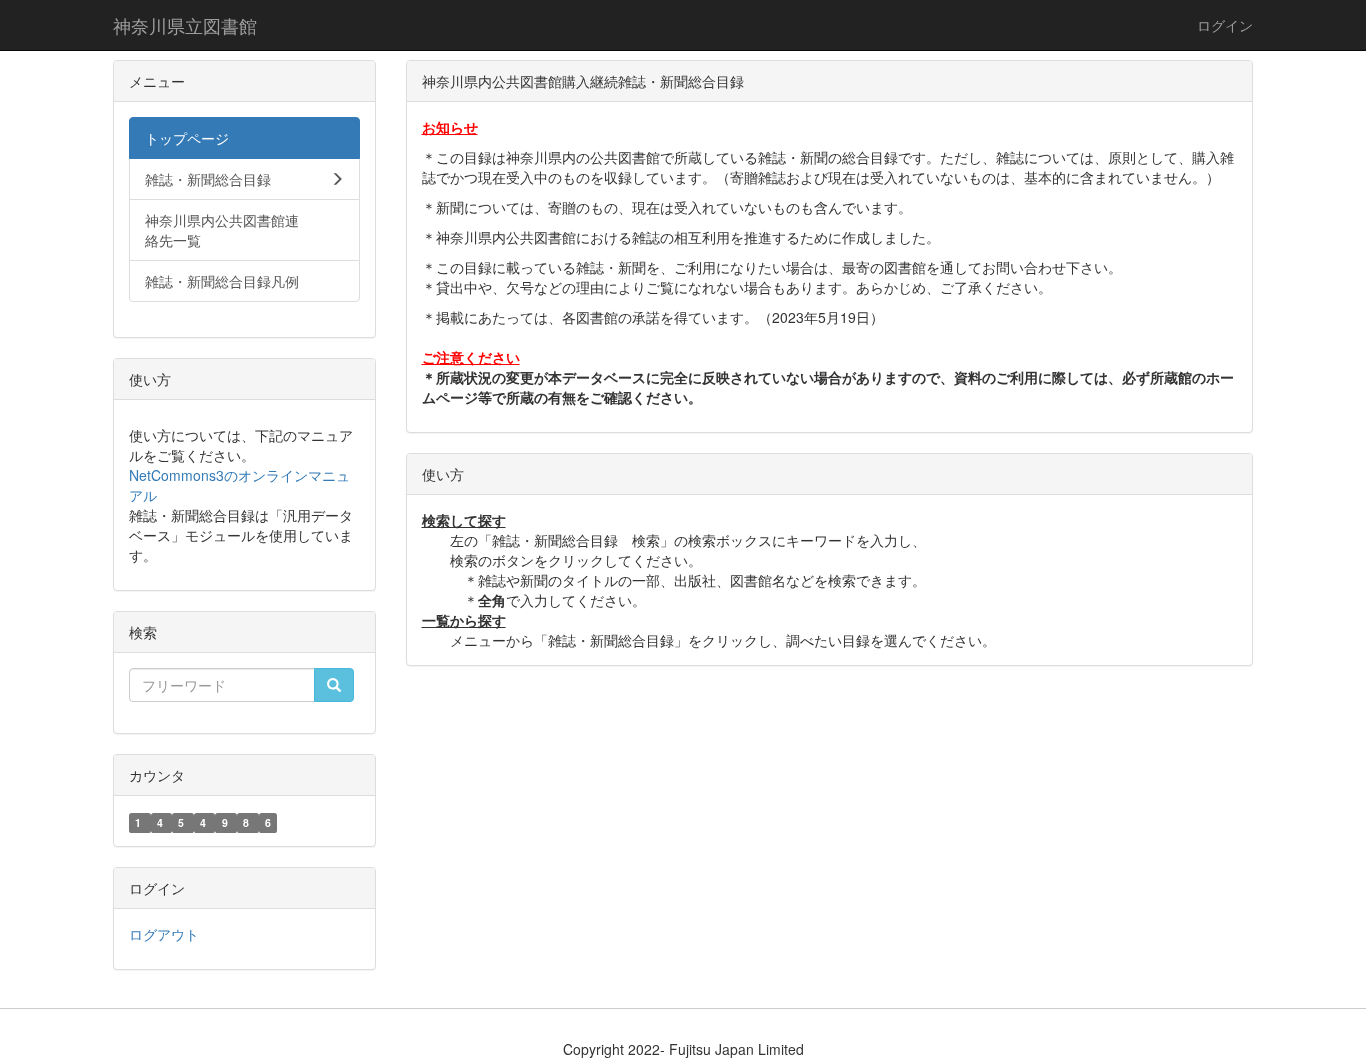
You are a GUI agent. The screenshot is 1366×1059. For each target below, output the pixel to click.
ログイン (1225, 25)
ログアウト (164, 934)
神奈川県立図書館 (185, 25)
